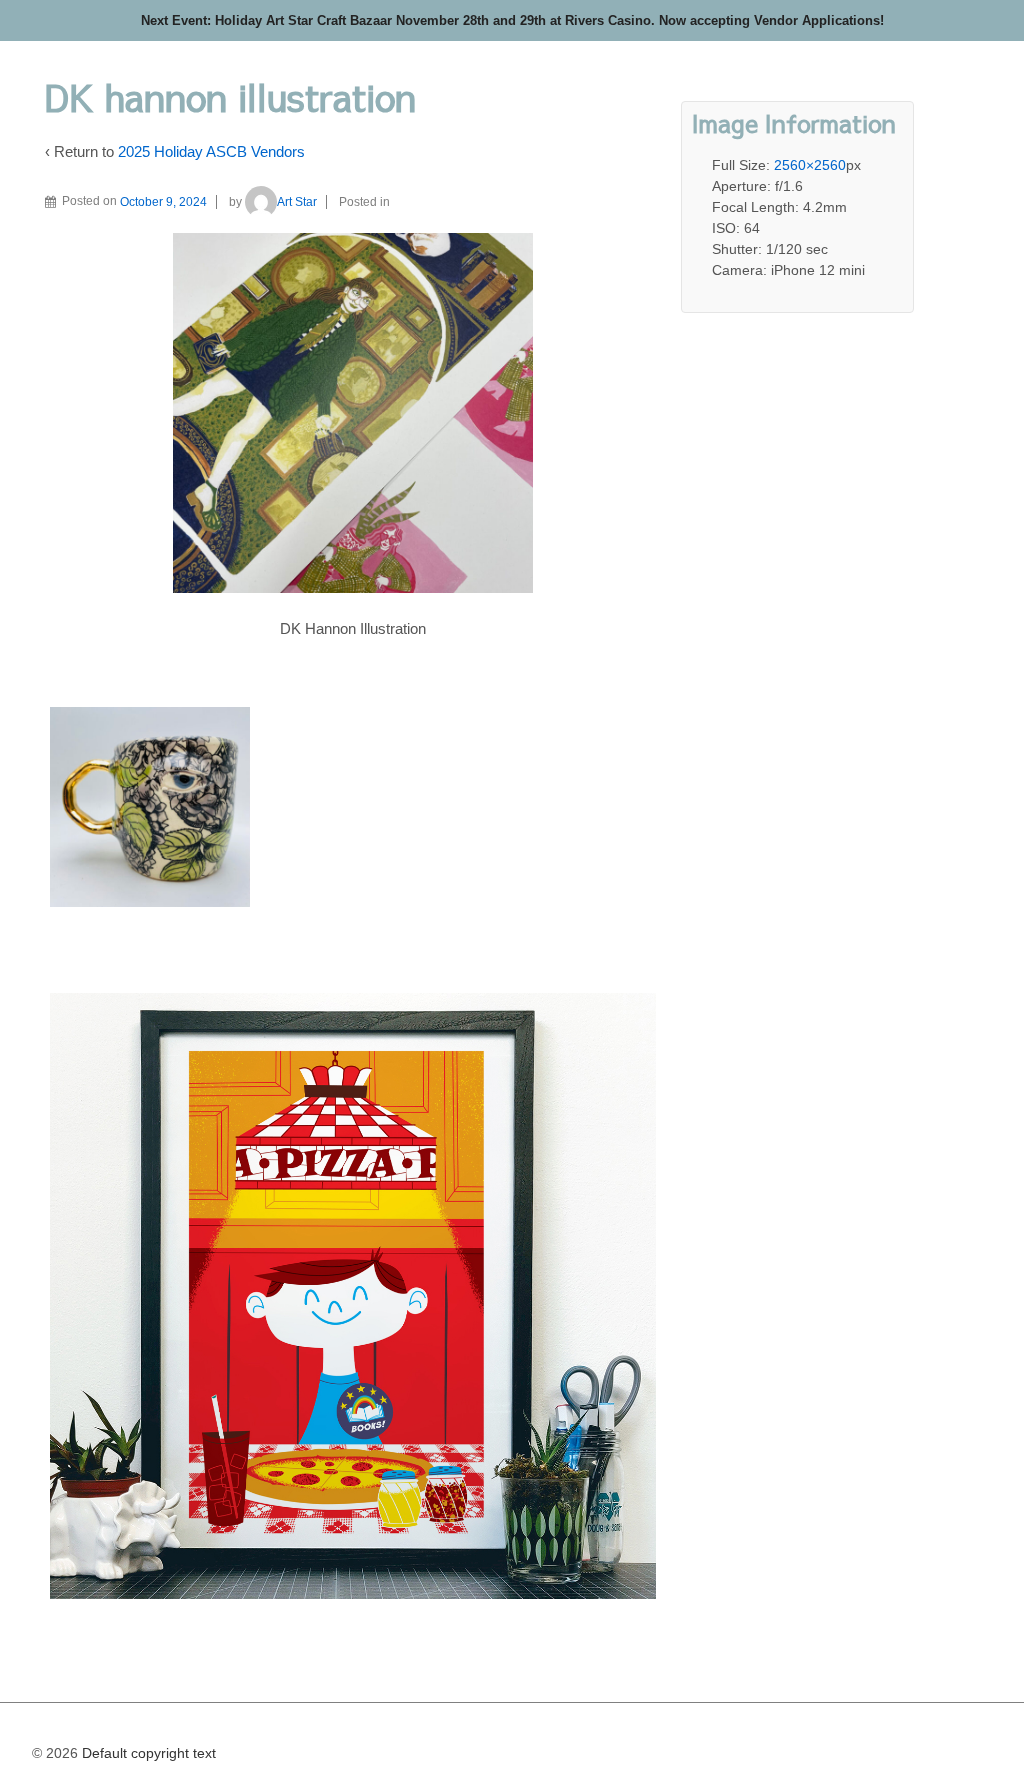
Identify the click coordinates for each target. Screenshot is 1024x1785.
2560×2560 (810, 165)
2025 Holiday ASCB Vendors (211, 151)
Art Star (297, 202)
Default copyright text (147, 1753)
